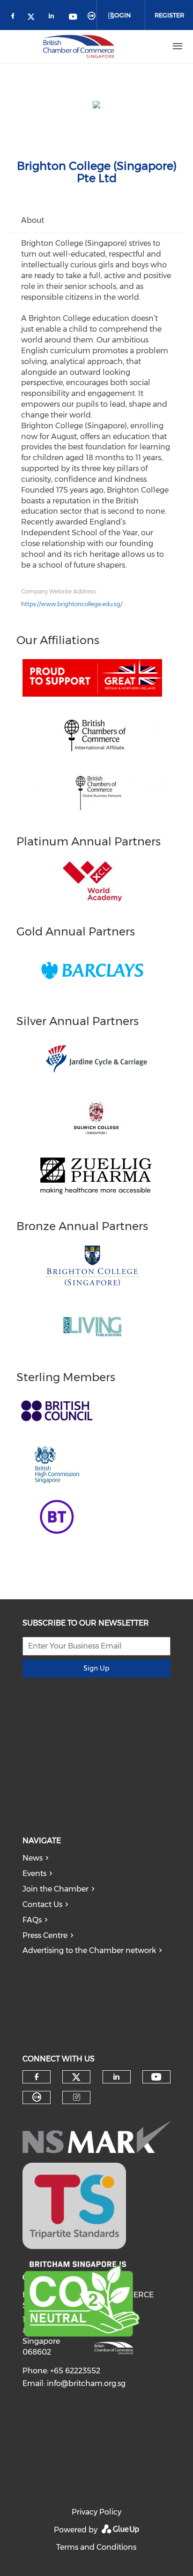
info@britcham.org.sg (86, 2383)
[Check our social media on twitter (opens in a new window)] (34, 18)
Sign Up (96, 1668)
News (33, 1858)
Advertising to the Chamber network (89, 1950)
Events (34, 1873)
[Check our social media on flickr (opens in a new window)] (93, 18)
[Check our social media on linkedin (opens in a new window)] (54, 18)
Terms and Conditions (96, 2547)
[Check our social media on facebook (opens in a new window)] (15, 18)
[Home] (79, 46)
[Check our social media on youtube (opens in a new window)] (74, 18)
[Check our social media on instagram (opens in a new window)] (77, 2097)
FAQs (32, 1920)
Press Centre (45, 1935)
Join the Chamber (56, 1889)
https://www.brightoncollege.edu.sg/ (72, 604)
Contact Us (42, 1904)
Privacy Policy (96, 2512)
